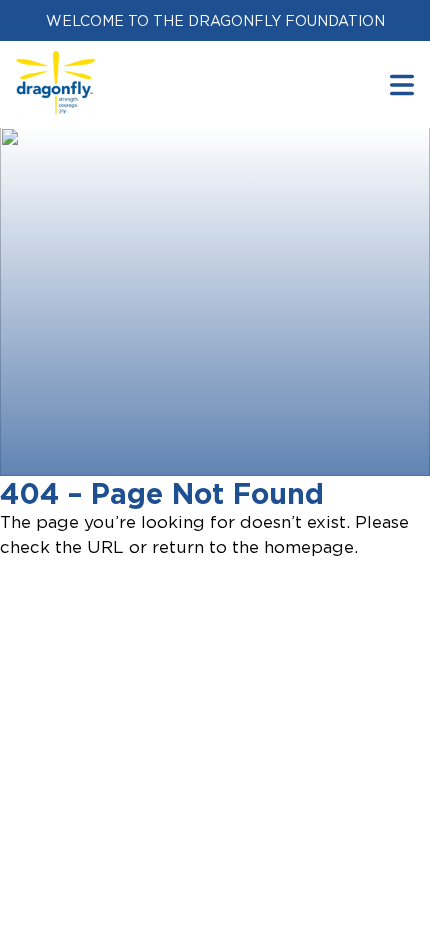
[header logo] (56, 63)
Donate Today (126, 447)
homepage (309, 547)
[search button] (402, 84)
